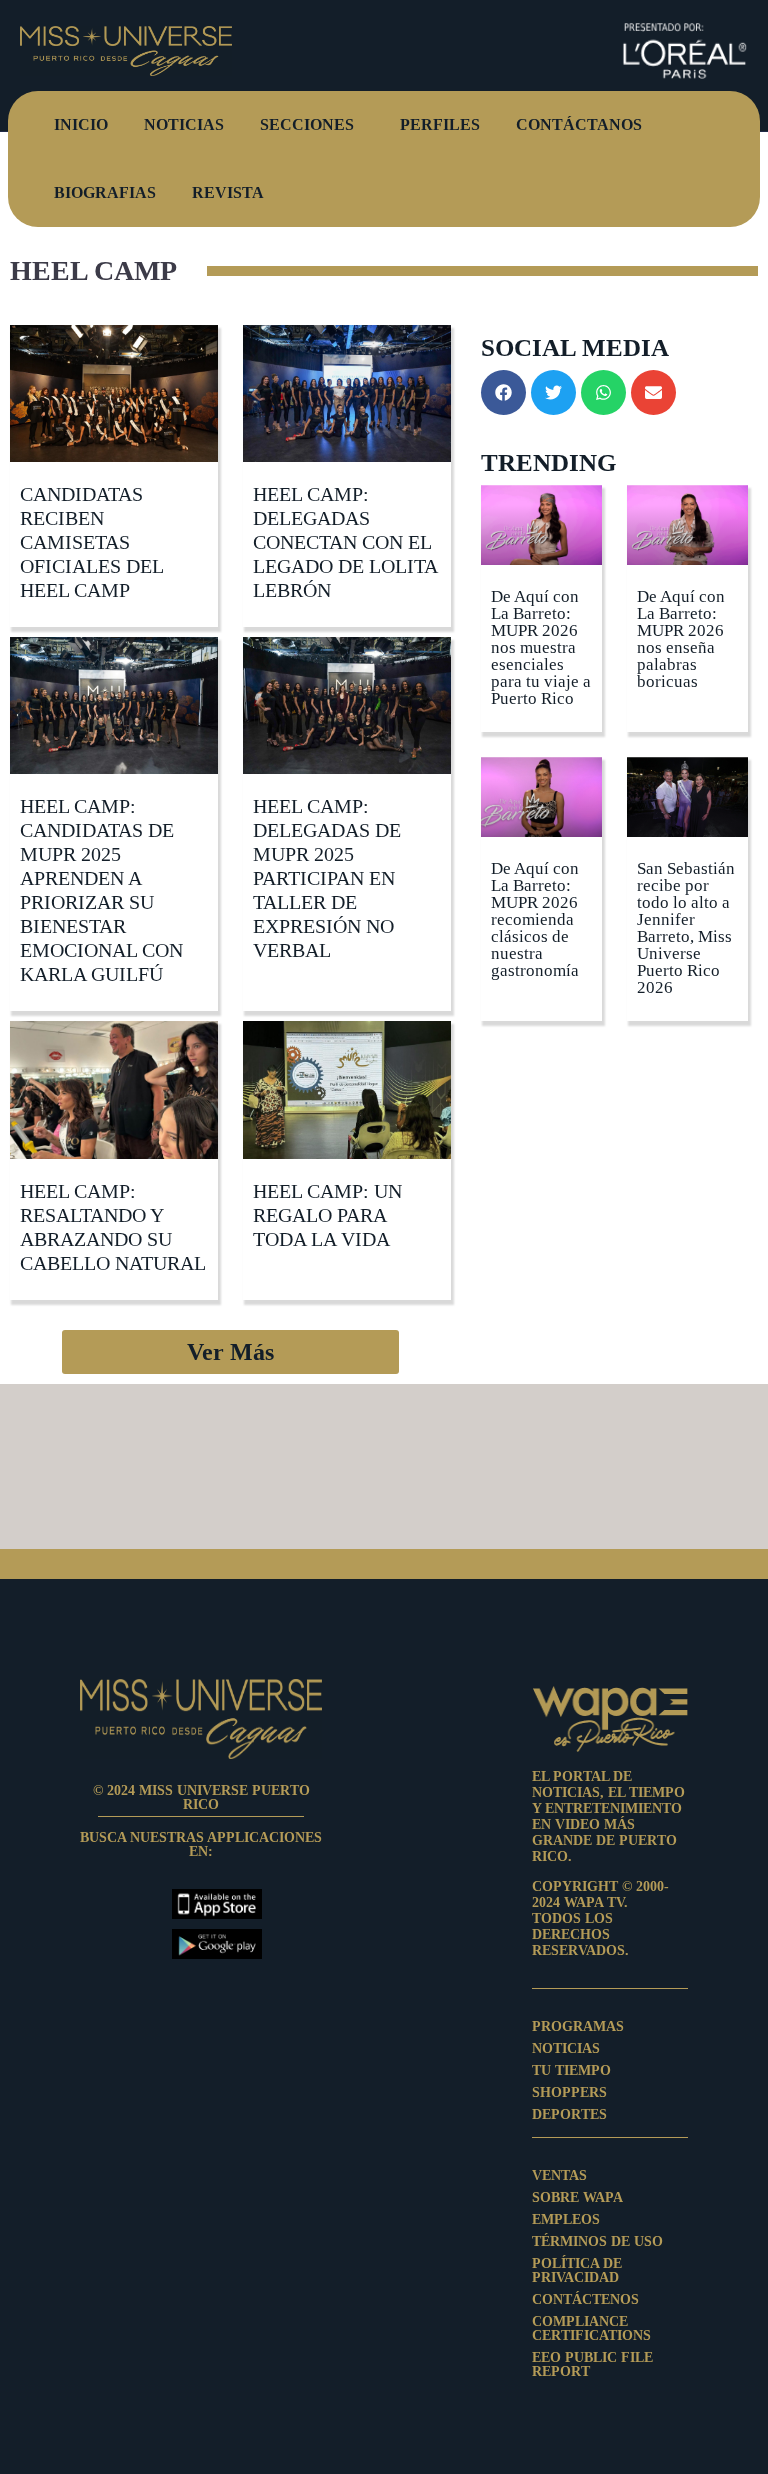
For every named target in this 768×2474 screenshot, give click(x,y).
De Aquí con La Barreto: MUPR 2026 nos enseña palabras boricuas (681, 639)
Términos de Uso (597, 2242)
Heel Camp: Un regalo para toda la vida (327, 1215)
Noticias (184, 124)
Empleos (566, 2220)
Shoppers (569, 2093)
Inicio (81, 124)
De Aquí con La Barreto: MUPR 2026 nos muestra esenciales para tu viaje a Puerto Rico (541, 647)
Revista (228, 192)
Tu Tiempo (571, 2071)
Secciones (307, 124)
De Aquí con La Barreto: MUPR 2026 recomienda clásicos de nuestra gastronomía (535, 919)
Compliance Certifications (591, 2329)
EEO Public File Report (592, 2365)
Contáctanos (579, 124)
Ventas (559, 2176)
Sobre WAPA (577, 2198)
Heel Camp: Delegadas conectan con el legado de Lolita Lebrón (345, 542)
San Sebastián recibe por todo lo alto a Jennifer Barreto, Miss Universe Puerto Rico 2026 (686, 928)
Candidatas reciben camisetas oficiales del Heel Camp (91, 542)
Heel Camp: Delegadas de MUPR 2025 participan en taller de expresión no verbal (327, 878)
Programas (578, 2027)
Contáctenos (585, 2300)
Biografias (105, 192)
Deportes (569, 2115)
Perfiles (440, 124)
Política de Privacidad (577, 2271)
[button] (230, 1352)
